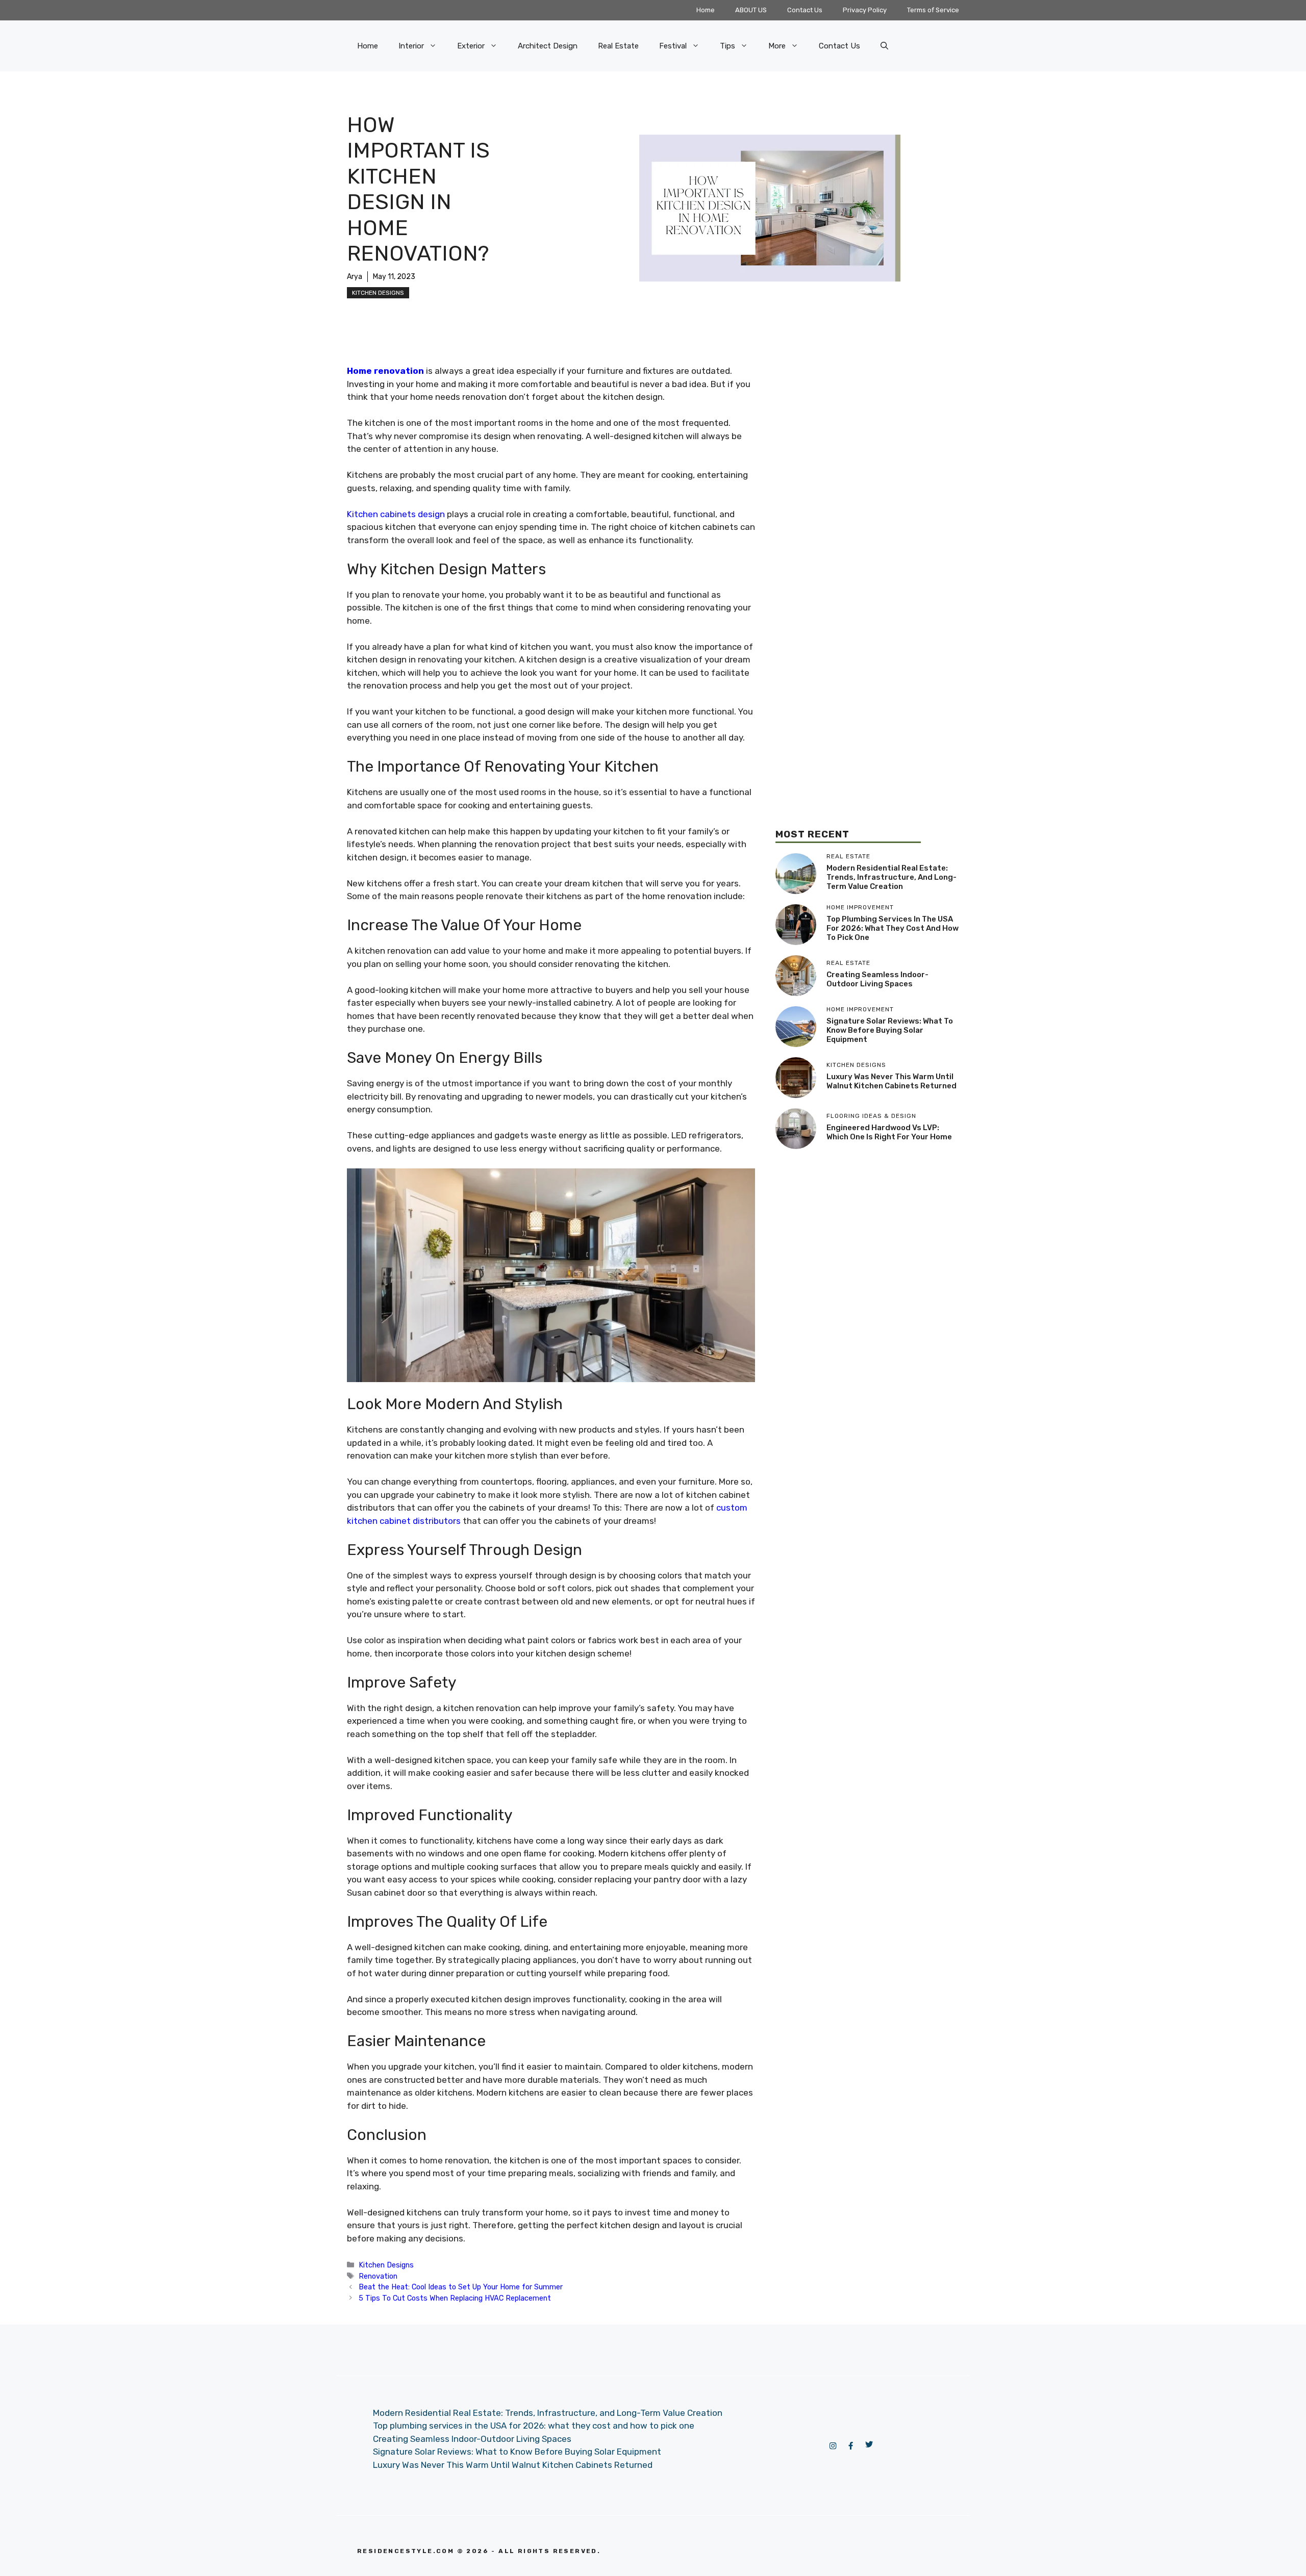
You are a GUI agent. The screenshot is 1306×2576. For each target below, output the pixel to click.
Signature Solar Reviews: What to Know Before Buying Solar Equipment (890, 1030)
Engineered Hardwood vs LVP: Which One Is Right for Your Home (889, 1132)
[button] (884, 46)
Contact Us (805, 10)
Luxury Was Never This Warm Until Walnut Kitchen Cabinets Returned (891, 1081)
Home (706, 10)
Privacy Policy (865, 10)
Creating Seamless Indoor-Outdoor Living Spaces (877, 979)
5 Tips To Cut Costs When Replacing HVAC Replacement (455, 2298)
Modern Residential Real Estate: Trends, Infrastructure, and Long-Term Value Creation (891, 877)
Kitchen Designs (378, 293)
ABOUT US (751, 10)
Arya (355, 277)
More (777, 46)
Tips (727, 46)
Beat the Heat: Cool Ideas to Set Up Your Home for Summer (461, 2287)
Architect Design (548, 46)
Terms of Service (933, 10)
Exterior (471, 46)
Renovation (378, 2276)
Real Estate (618, 46)
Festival (673, 46)
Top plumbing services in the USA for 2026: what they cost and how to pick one (893, 928)
